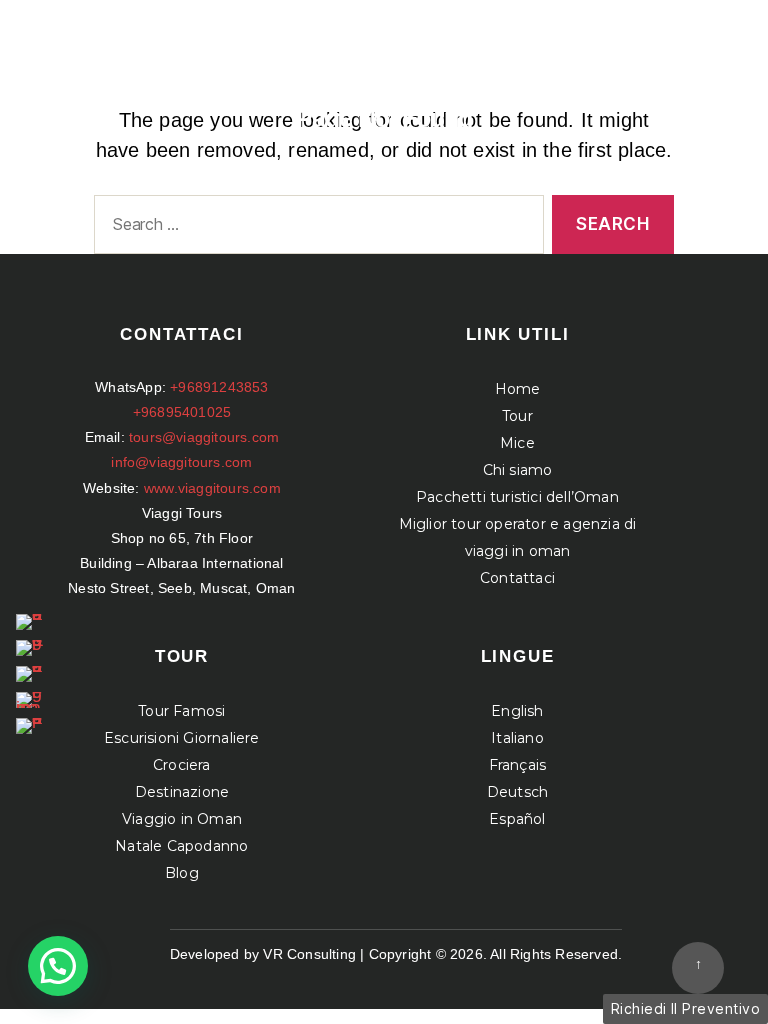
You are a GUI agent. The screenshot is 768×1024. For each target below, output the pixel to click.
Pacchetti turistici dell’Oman (517, 497)
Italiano (517, 738)
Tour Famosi (181, 711)
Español (517, 819)
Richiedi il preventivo (685, 1008)
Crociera (182, 765)
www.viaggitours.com (212, 488)
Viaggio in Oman (182, 819)
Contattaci (517, 578)
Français (518, 765)
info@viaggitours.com (181, 462)
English (517, 711)
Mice (517, 443)
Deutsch (517, 792)
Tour (517, 416)
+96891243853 (219, 387)
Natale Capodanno (181, 846)
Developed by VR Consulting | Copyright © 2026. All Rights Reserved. (396, 954)
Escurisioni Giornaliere (182, 738)
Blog (182, 873)
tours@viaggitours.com (204, 437)
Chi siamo (518, 470)
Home (518, 389)
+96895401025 (182, 412)
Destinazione (182, 792)
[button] (58, 966)
